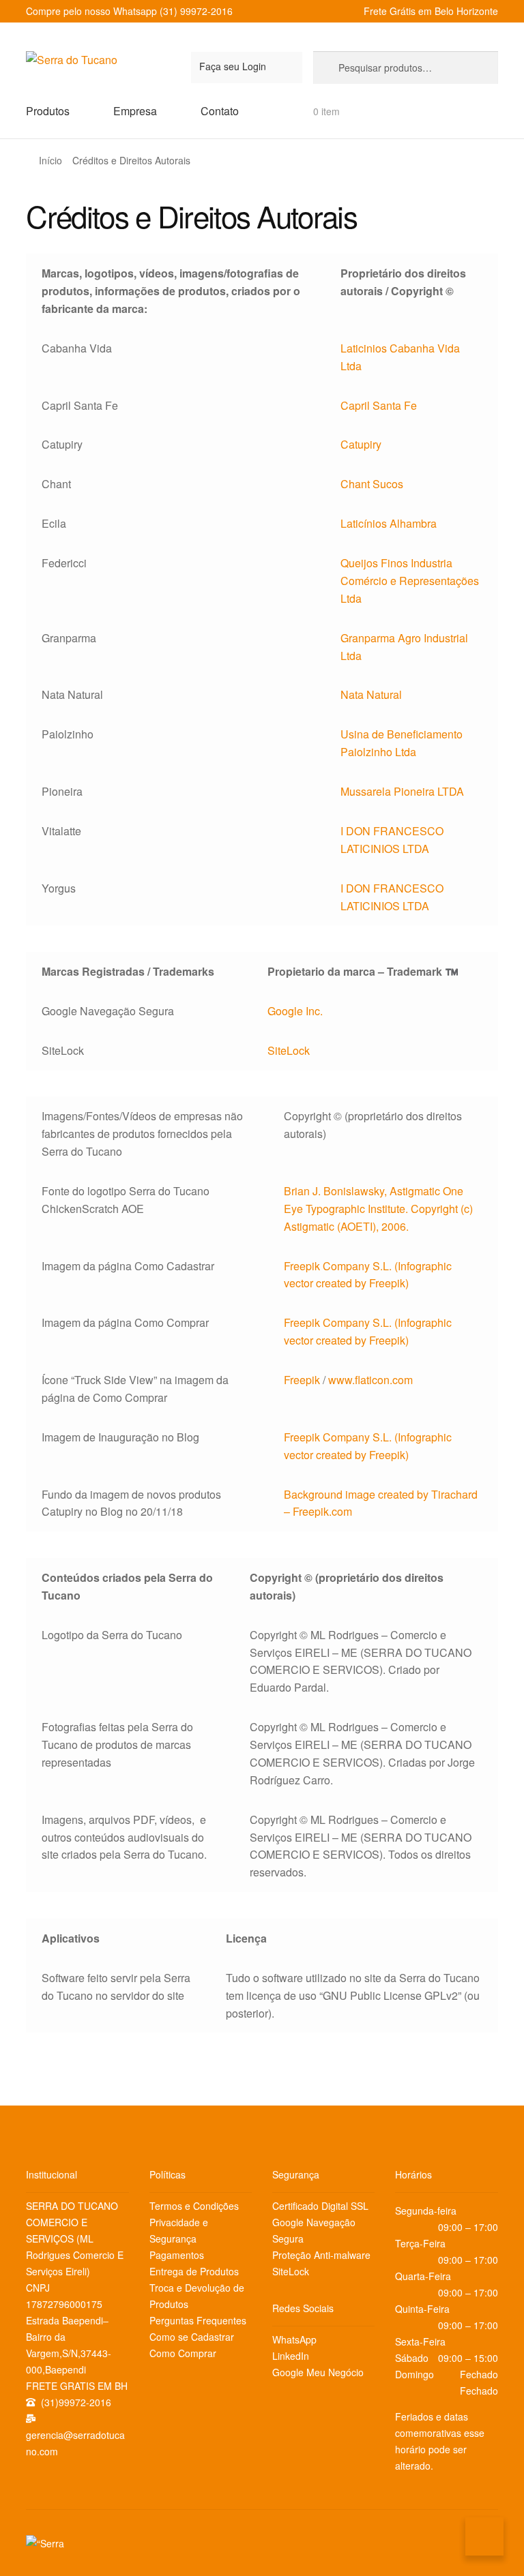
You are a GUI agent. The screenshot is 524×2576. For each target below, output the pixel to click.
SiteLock (289, 1050)
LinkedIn (291, 2356)
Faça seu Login (233, 66)
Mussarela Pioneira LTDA (402, 791)
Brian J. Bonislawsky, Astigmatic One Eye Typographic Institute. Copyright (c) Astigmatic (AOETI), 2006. (378, 1209)
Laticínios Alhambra (389, 523)
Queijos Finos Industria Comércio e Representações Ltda (410, 581)
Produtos (48, 111)
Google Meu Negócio (318, 2372)
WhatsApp (294, 2339)
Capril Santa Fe (379, 405)
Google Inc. (295, 1011)
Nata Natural (371, 694)
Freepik (302, 1380)
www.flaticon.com (370, 1380)
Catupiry (361, 444)
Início (50, 160)
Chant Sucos (372, 484)
